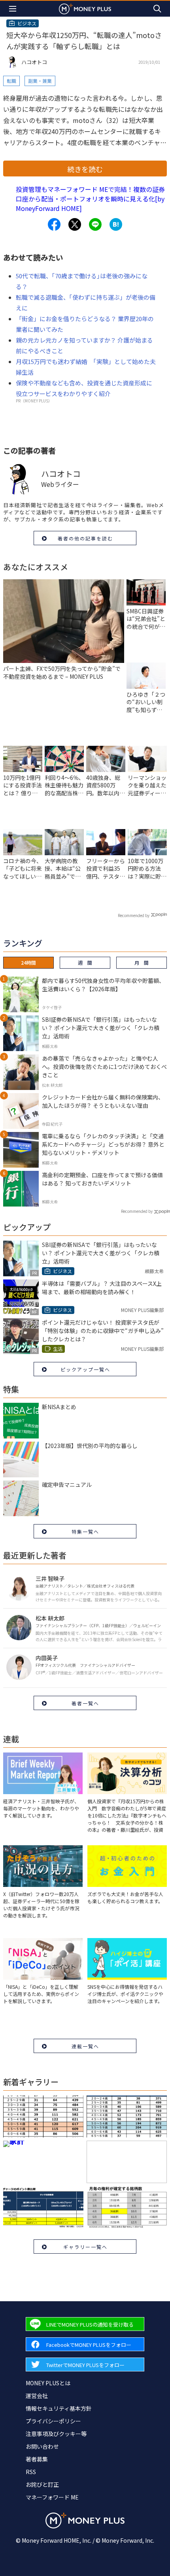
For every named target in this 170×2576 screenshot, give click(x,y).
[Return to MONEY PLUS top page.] (85, 9)
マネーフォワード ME (52, 2497)
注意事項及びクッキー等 (56, 2434)
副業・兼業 (40, 81)
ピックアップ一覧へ (85, 1369)
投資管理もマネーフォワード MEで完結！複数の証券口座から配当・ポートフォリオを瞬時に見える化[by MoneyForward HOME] (90, 199)
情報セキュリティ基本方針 (59, 2408)
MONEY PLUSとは (48, 2383)
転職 (11, 81)
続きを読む (85, 169)
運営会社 (37, 2396)
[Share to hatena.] (116, 224)
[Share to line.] (95, 224)
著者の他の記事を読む (85, 538)
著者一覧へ (85, 1703)
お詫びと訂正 (42, 2484)
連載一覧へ (85, 2046)
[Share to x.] (75, 224)
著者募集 (37, 2459)
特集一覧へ (85, 1531)
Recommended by (134, 915)
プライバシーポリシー (53, 2421)
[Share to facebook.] (54, 224)
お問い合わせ (42, 2446)
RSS (31, 2472)
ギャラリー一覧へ (85, 2247)
